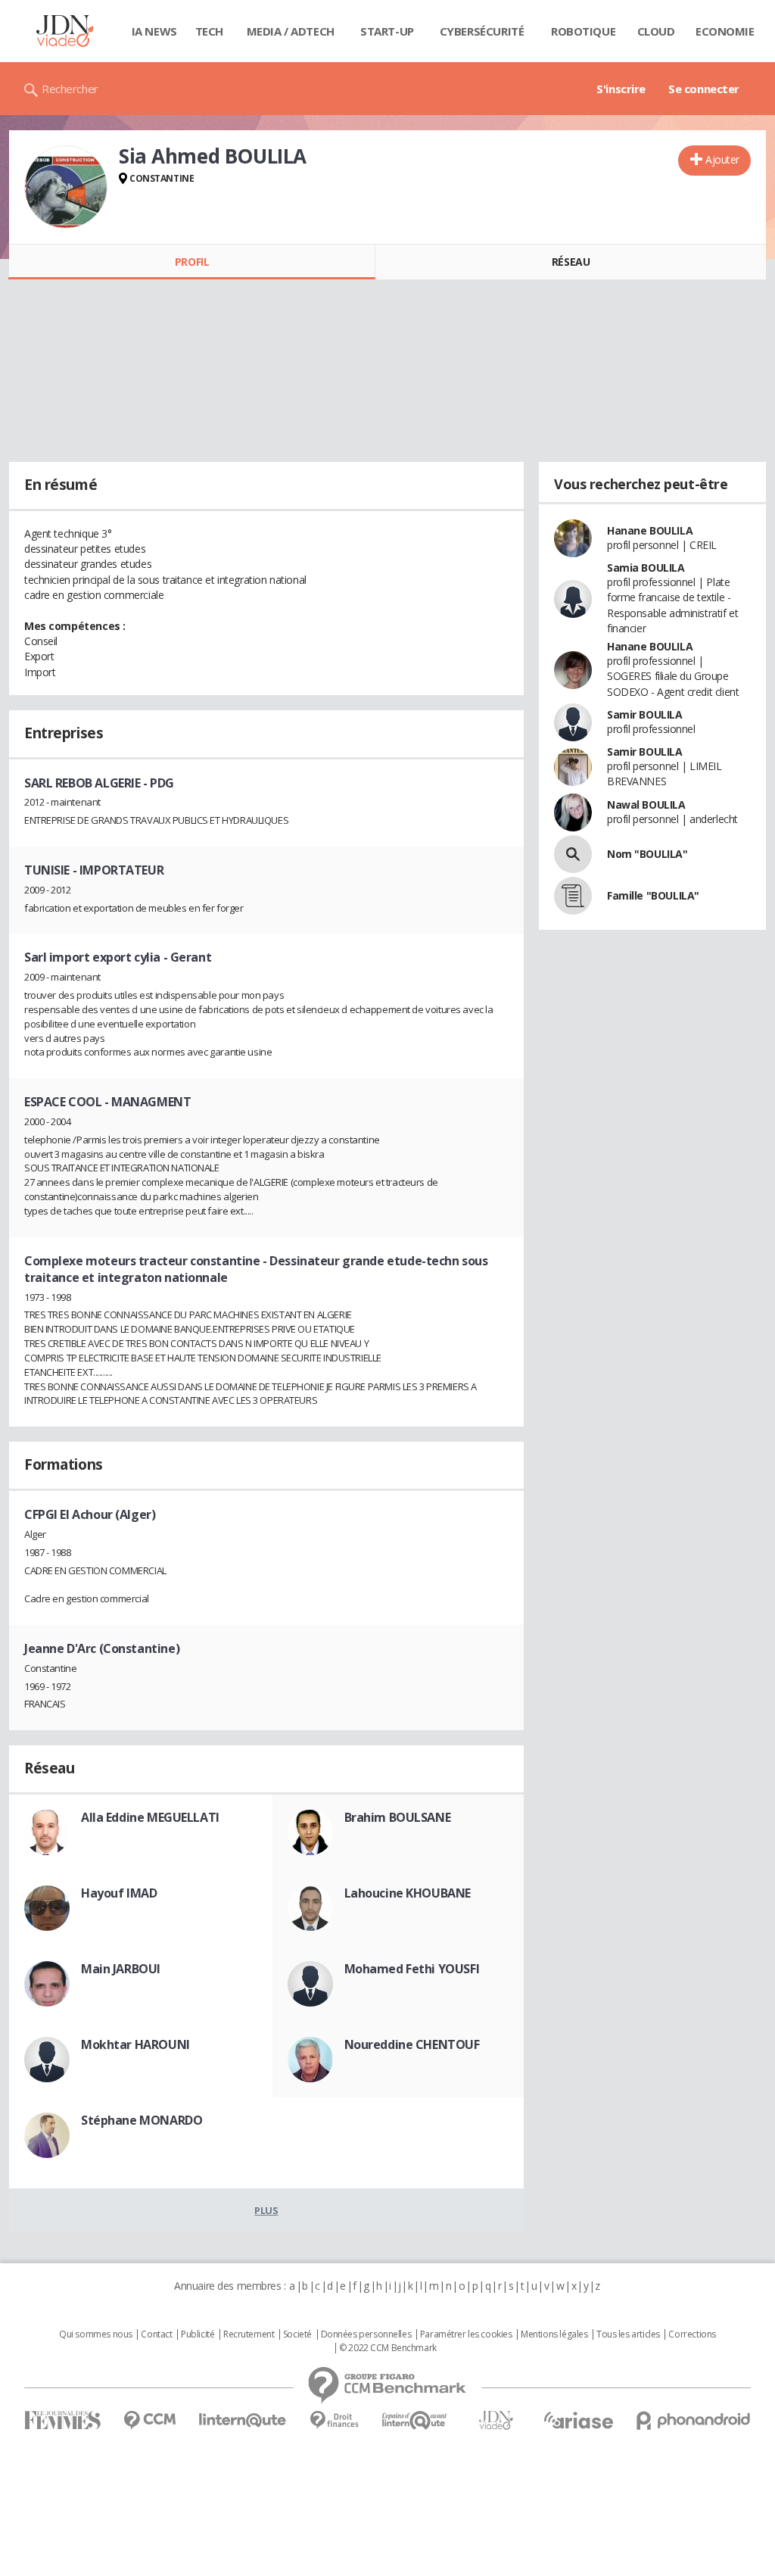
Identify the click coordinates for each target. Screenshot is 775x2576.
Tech (209, 31)
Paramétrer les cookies (466, 2334)
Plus (266, 2210)
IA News (154, 31)
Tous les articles (628, 2334)
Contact (156, 2334)
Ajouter (722, 159)
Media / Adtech (291, 31)
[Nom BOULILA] (573, 854)
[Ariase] (578, 2420)
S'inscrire (621, 89)
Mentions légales (554, 2334)
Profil (192, 262)
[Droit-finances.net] (334, 2420)
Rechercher (70, 89)
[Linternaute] (243, 2420)
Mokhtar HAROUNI (135, 2044)
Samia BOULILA (646, 568)
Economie (725, 31)
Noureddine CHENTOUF (412, 2044)
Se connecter (704, 89)
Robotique (583, 31)
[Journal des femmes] (62, 2420)
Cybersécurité (482, 31)
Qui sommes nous (96, 2334)
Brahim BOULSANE (398, 1817)
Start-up (387, 31)
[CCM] (149, 2420)
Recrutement (249, 2334)
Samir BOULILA (645, 714)
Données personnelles (366, 2334)
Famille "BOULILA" (653, 895)
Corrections (692, 2334)
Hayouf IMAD (119, 1893)
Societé (297, 2334)
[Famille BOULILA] (573, 896)
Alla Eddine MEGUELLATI (150, 1817)
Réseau (571, 262)
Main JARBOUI (121, 1969)
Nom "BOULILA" (647, 854)
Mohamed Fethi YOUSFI (412, 1969)
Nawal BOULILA (646, 805)
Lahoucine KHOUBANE (408, 1893)
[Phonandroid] (694, 2420)
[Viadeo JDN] (496, 2420)
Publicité (198, 2334)
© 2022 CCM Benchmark (388, 2348)
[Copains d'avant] (415, 2420)
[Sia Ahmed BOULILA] (66, 187)
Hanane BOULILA (650, 530)
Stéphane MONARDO (142, 2120)
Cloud (656, 31)
